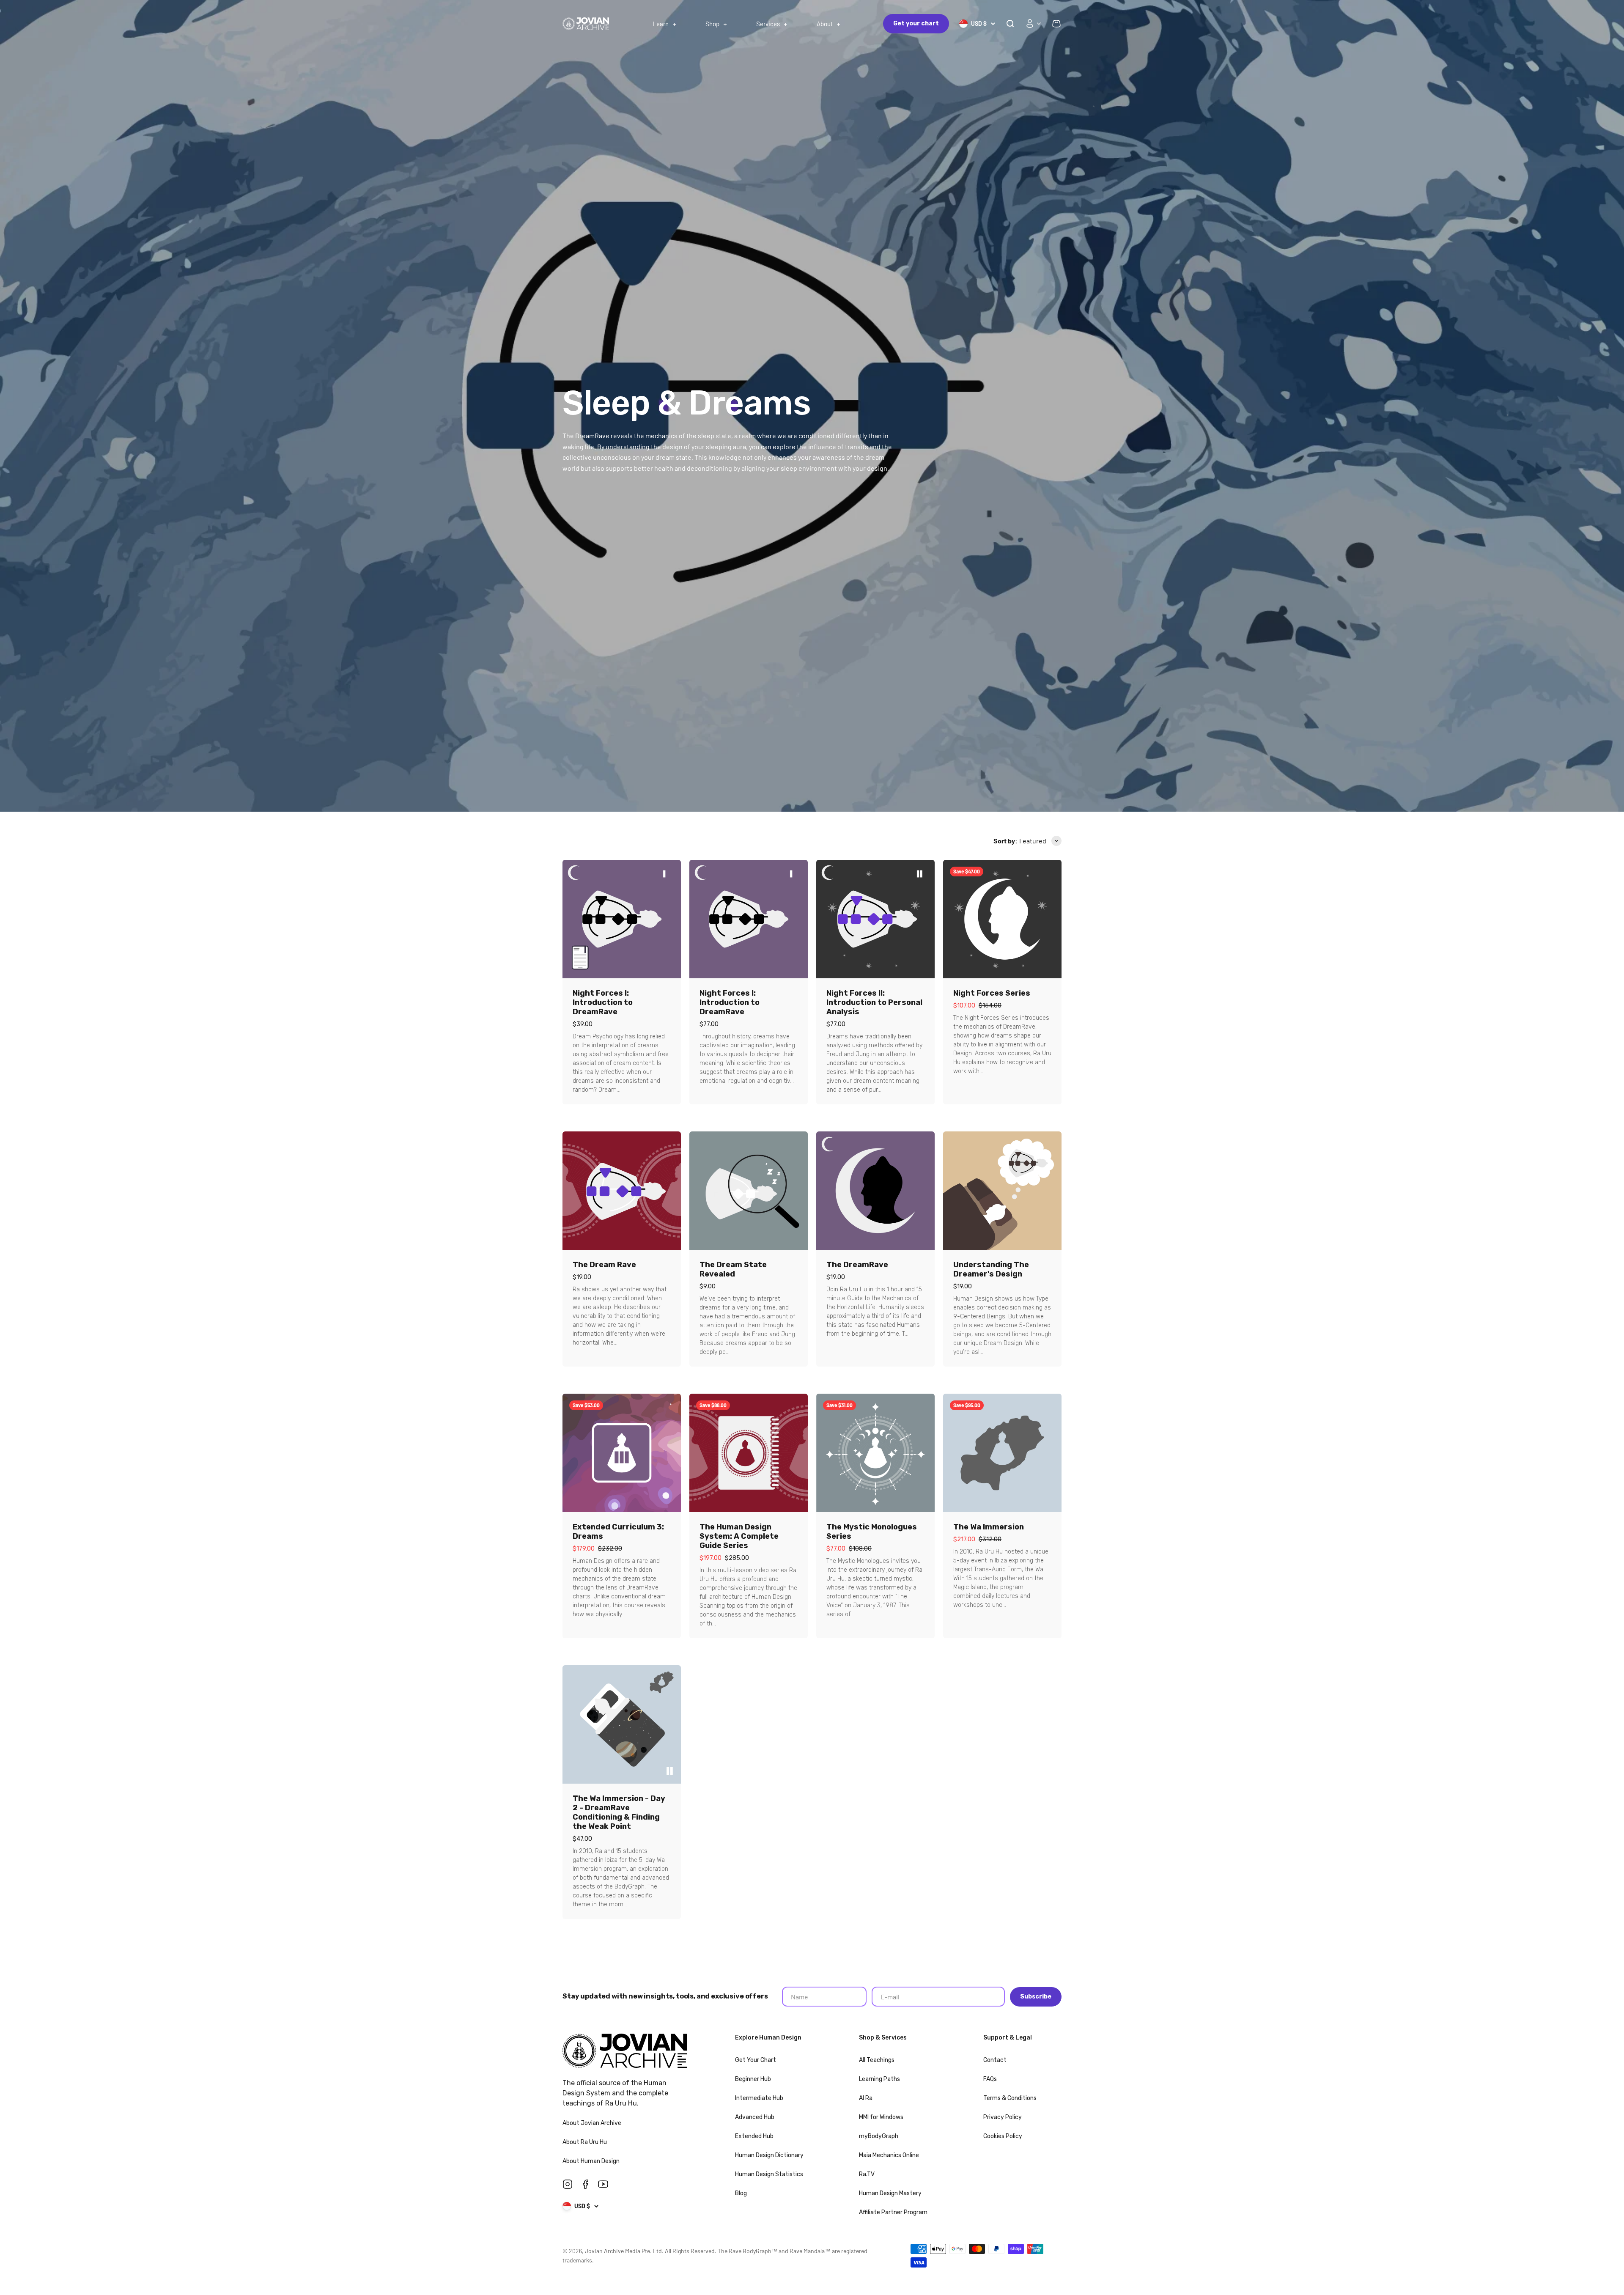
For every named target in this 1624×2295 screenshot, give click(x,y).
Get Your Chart (756, 2060)
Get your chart (916, 23)
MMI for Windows (881, 2117)
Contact (995, 2060)
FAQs (990, 2079)
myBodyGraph (879, 2136)
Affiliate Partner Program (893, 2212)
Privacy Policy (1003, 2117)
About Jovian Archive (593, 2123)
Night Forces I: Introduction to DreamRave (603, 1002)
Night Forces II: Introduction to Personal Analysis (874, 1002)
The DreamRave (857, 1265)
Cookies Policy (1003, 2136)
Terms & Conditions (1010, 2098)
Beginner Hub (753, 2079)
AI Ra (866, 2098)
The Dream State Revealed (733, 1269)
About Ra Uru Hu (585, 2142)
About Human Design (592, 2161)
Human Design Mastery (890, 2193)
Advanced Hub (755, 2117)
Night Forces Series (992, 993)
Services (768, 24)
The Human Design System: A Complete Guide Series (739, 1536)
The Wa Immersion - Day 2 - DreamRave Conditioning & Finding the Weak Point (619, 1812)
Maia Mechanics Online (889, 2155)
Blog (741, 2193)
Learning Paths (879, 2079)
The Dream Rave (604, 1265)
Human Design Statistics (769, 2174)
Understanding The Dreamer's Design (991, 1269)
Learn (661, 24)
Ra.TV (867, 2174)
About (825, 24)
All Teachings (877, 2060)
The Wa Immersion (989, 1527)
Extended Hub (754, 2136)
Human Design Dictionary (769, 2155)
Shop (712, 24)
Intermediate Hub (759, 2098)
